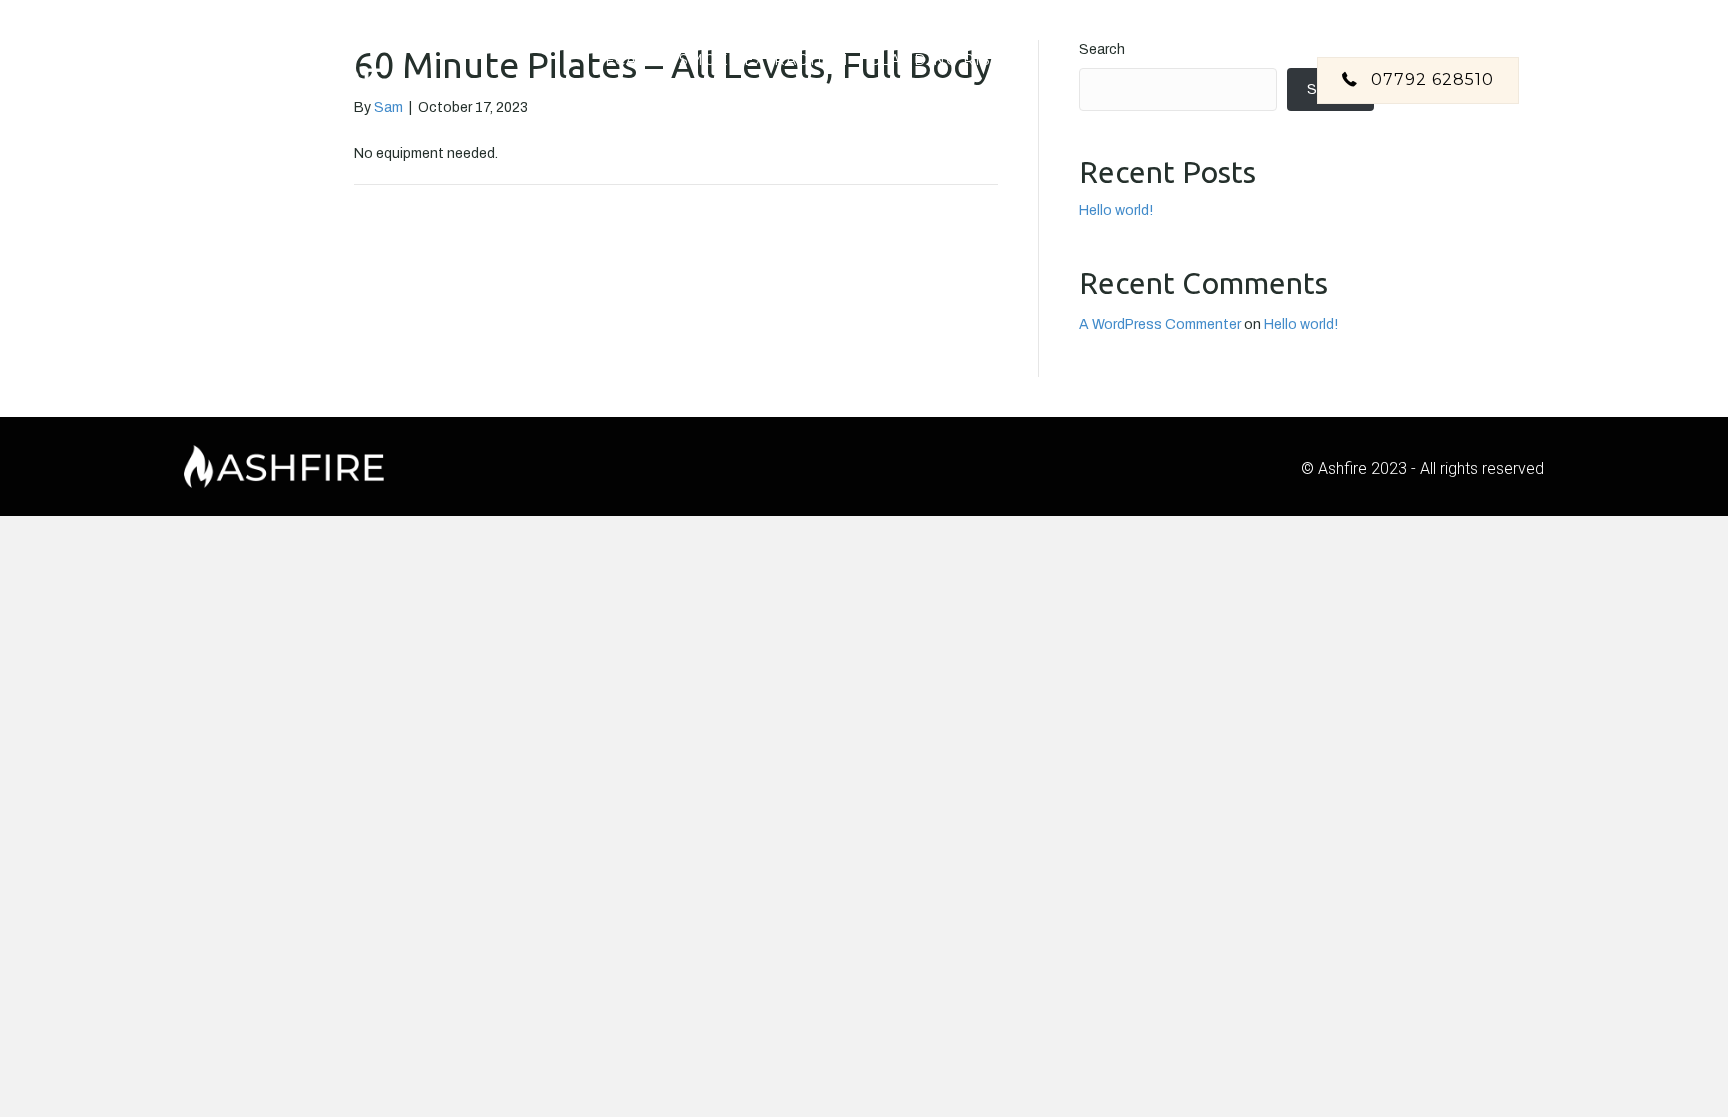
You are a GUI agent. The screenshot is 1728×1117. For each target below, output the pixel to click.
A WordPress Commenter (1160, 324)
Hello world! (1116, 210)
